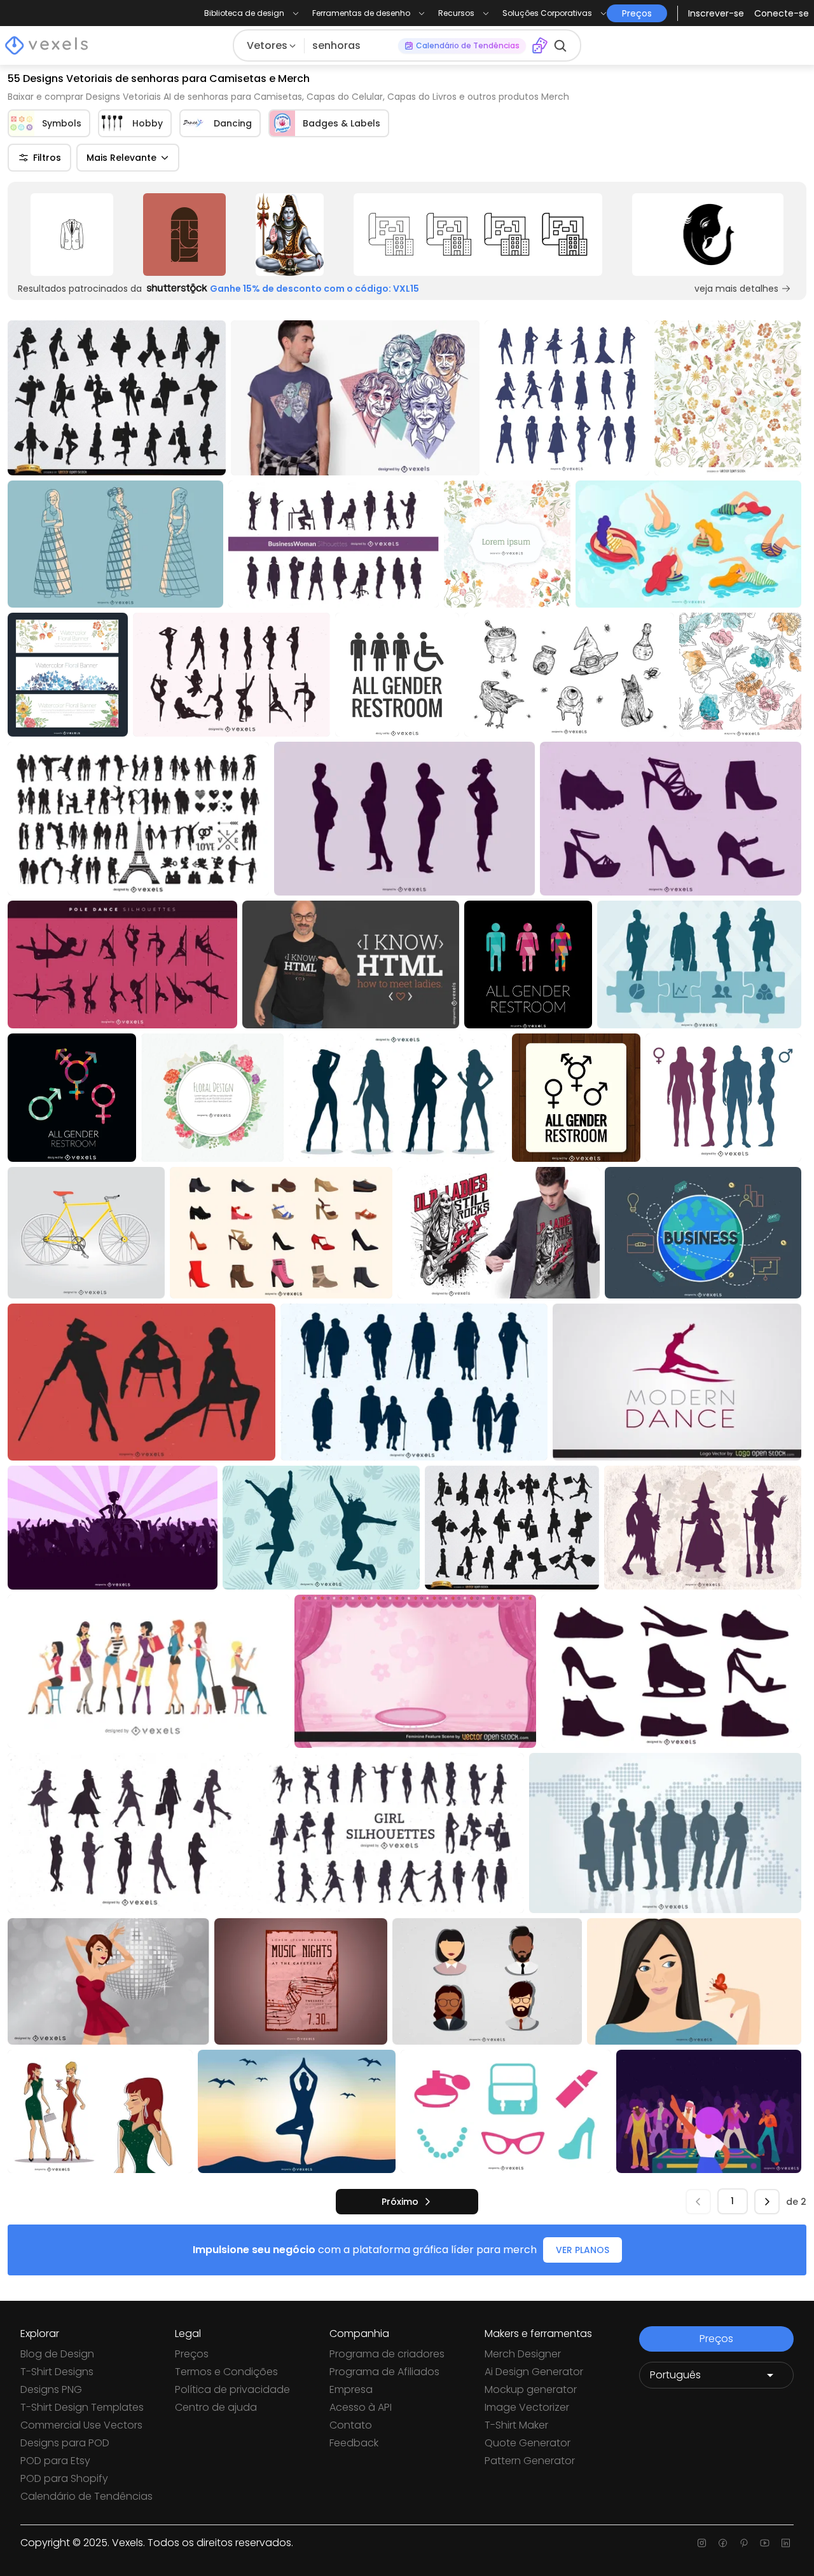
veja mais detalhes (736, 289)
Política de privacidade (232, 2389)
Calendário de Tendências (86, 2496)
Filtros (47, 158)
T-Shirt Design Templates (82, 2407)
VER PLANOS (583, 2250)
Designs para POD (65, 2443)
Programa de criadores (387, 2354)
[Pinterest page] (744, 2543)
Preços (192, 2354)
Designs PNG (51, 2389)
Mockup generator (531, 2389)
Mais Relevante (121, 158)
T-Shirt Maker (516, 2425)
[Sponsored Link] (72, 235)
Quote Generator (528, 2443)
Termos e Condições (226, 2372)
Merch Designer (523, 2354)
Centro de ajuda (216, 2407)
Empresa (351, 2389)
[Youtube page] (765, 2543)
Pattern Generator (530, 2461)
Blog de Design (57, 2354)
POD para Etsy (55, 2461)
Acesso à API (361, 2407)
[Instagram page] (702, 2543)
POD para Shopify (64, 2478)
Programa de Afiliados (384, 2372)
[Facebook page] (723, 2543)
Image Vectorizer (527, 2407)
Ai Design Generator (534, 2372)
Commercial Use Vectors (81, 2425)
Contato (351, 2425)
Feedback (354, 2443)
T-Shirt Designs (57, 2372)
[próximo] (767, 2202)
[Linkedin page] (786, 2543)
